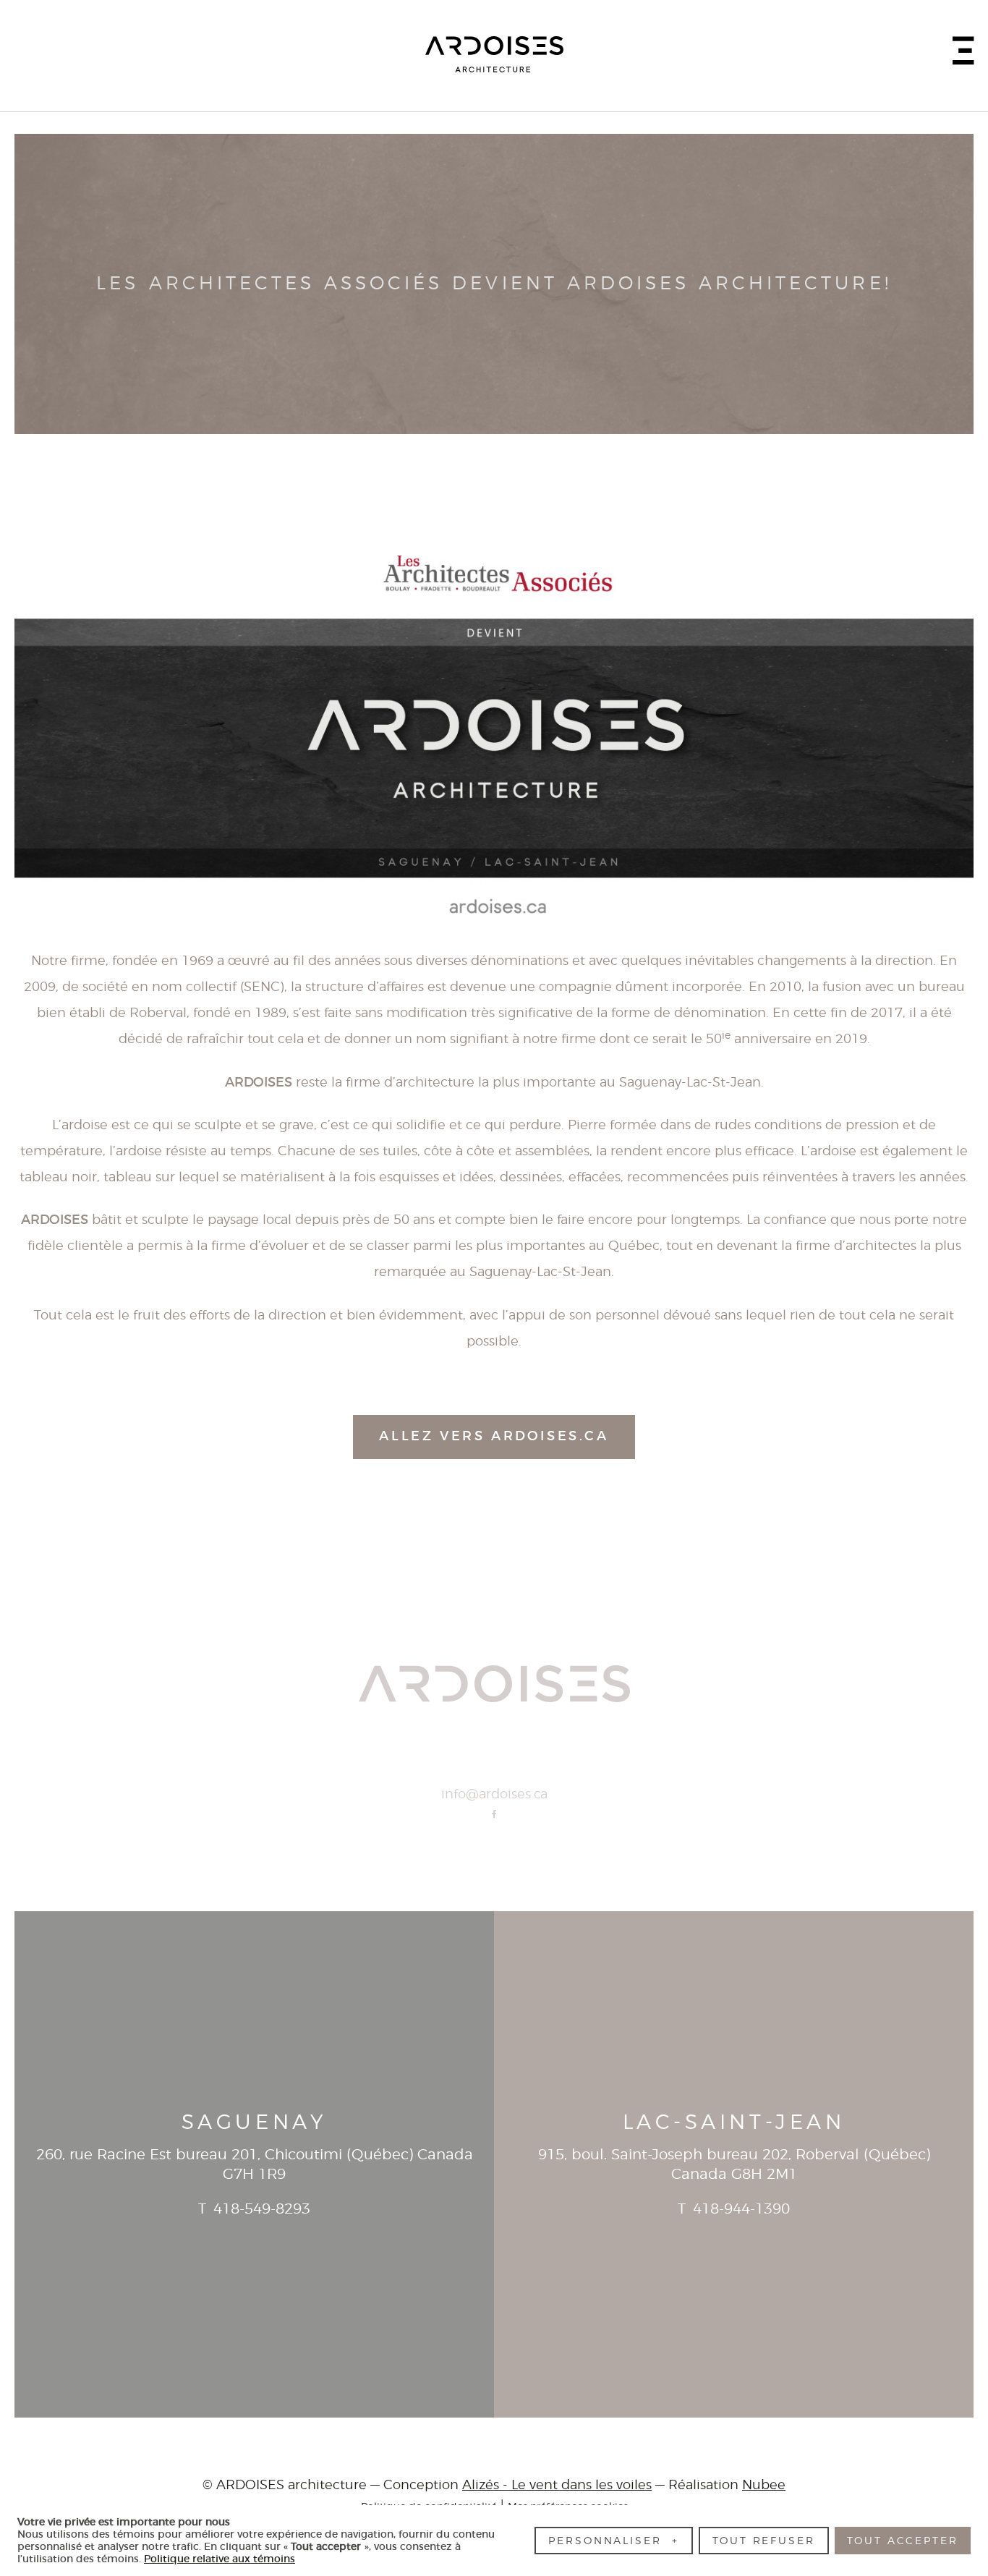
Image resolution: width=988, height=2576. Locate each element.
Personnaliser (613, 2541)
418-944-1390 (741, 2209)
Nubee (764, 2486)
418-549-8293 (262, 2209)
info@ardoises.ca (494, 1795)
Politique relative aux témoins (220, 2559)
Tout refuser (764, 2541)
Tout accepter (902, 2541)
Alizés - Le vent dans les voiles (557, 2486)
